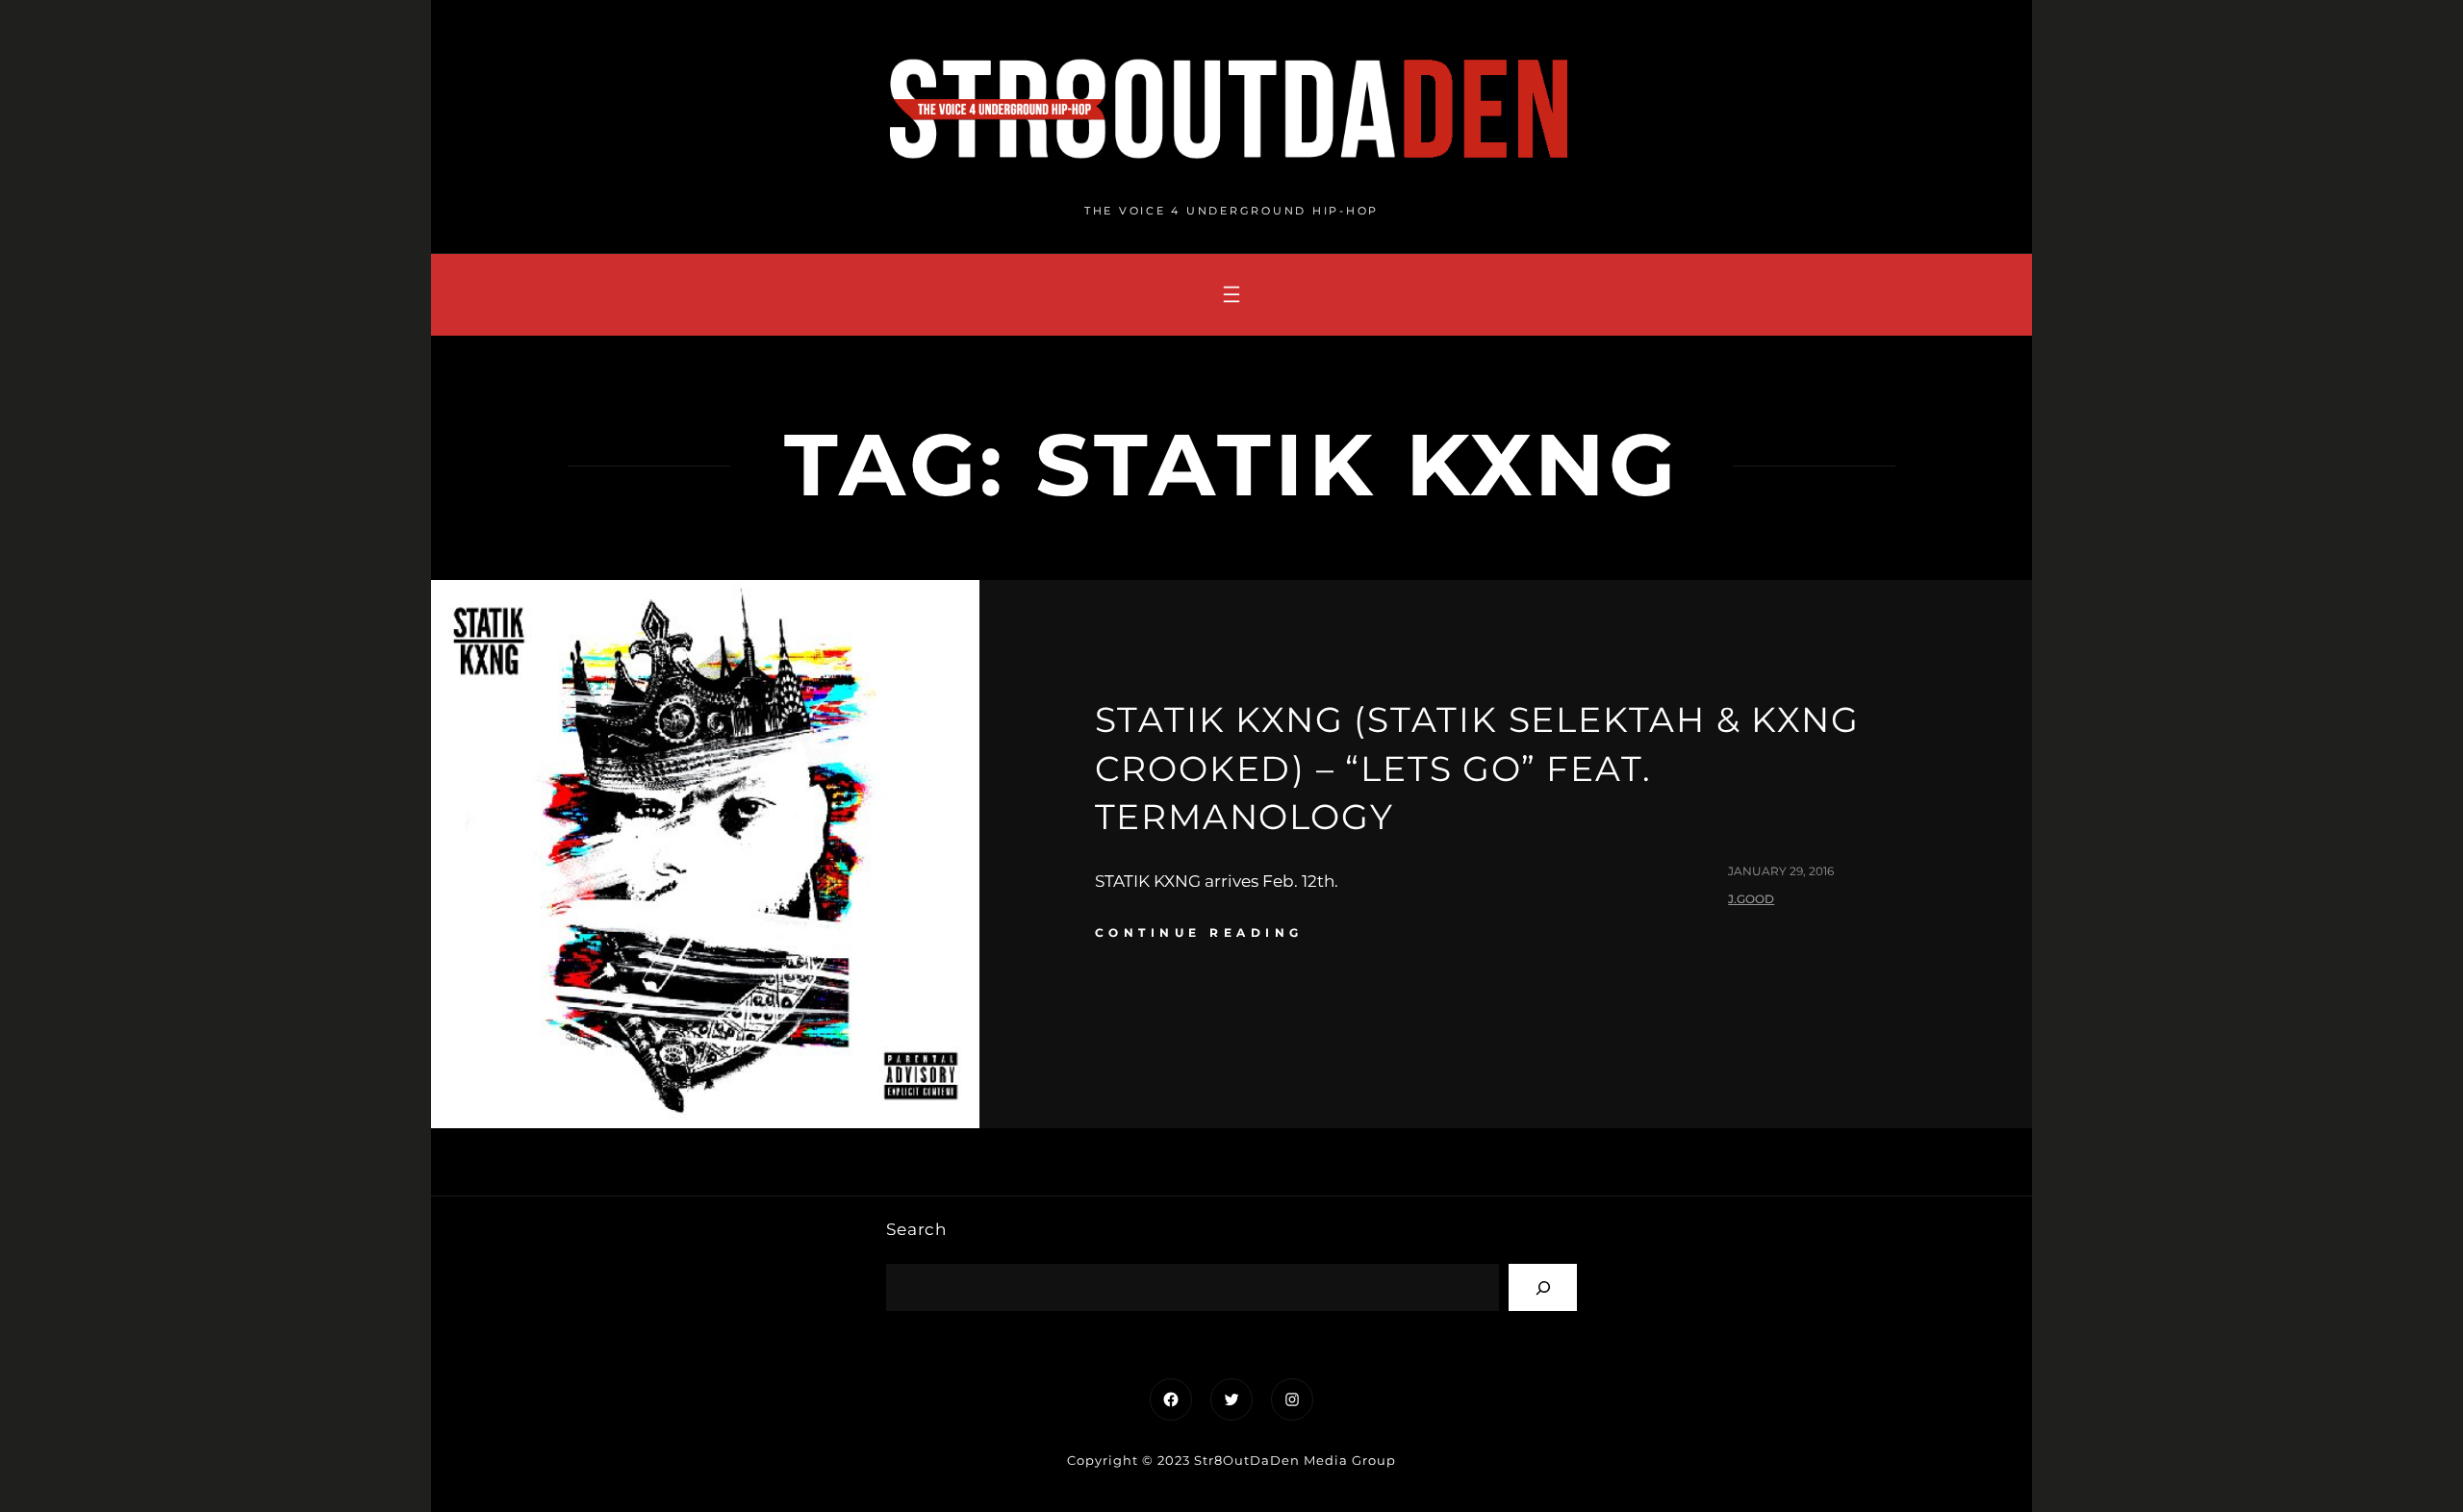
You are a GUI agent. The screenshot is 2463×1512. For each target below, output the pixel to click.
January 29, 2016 (1781, 871)
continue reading (1199, 932)
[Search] (1543, 1287)
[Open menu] (1231, 294)
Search (916, 1229)
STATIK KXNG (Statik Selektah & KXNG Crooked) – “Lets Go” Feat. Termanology (1477, 768)
